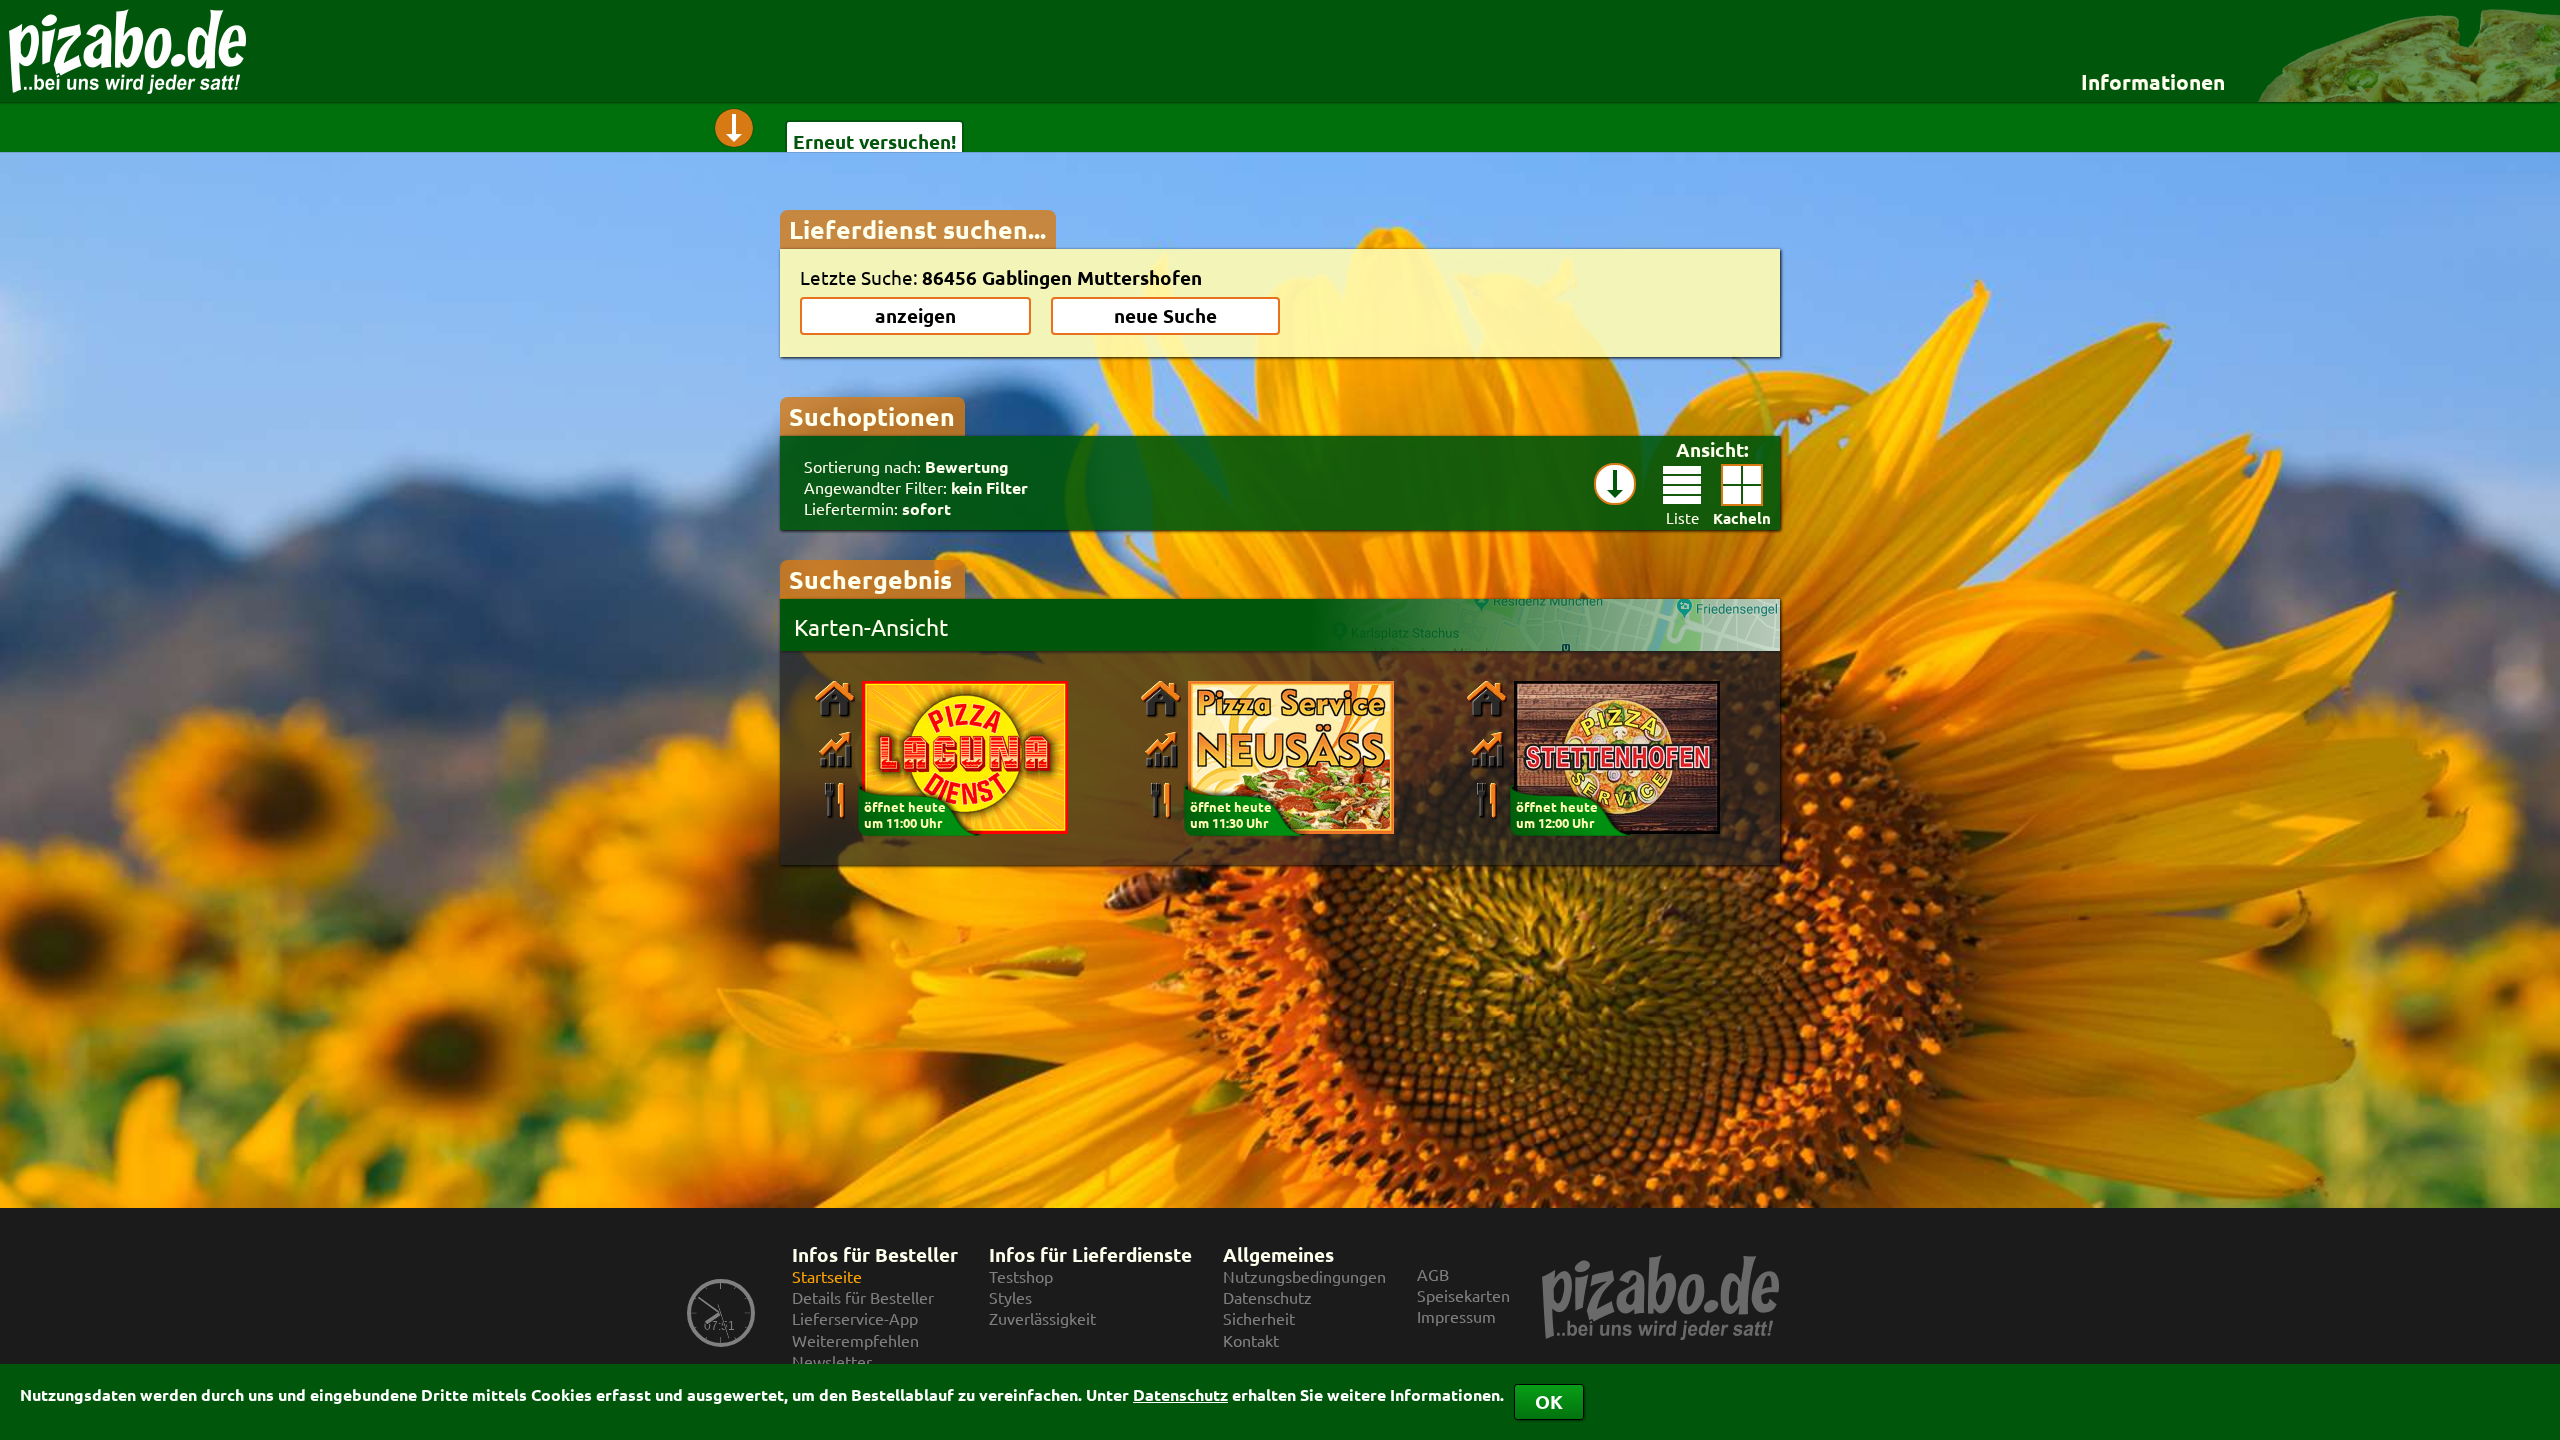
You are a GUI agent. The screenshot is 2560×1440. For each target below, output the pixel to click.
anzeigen (915, 315)
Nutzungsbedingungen (1304, 1276)
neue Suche (1165, 315)
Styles (1010, 1297)
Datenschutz (1180, 1394)
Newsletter (832, 1361)
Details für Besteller (863, 1297)
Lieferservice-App (855, 1318)
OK (1549, 1401)
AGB (1433, 1274)
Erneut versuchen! (874, 141)
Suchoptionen (872, 416)
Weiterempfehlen (855, 1340)
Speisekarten (1463, 1295)
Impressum (1456, 1316)
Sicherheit (1259, 1318)
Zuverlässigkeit (1042, 1318)
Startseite (827, 1276)
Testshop (1021, 1276)
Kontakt (1251, 1340)
